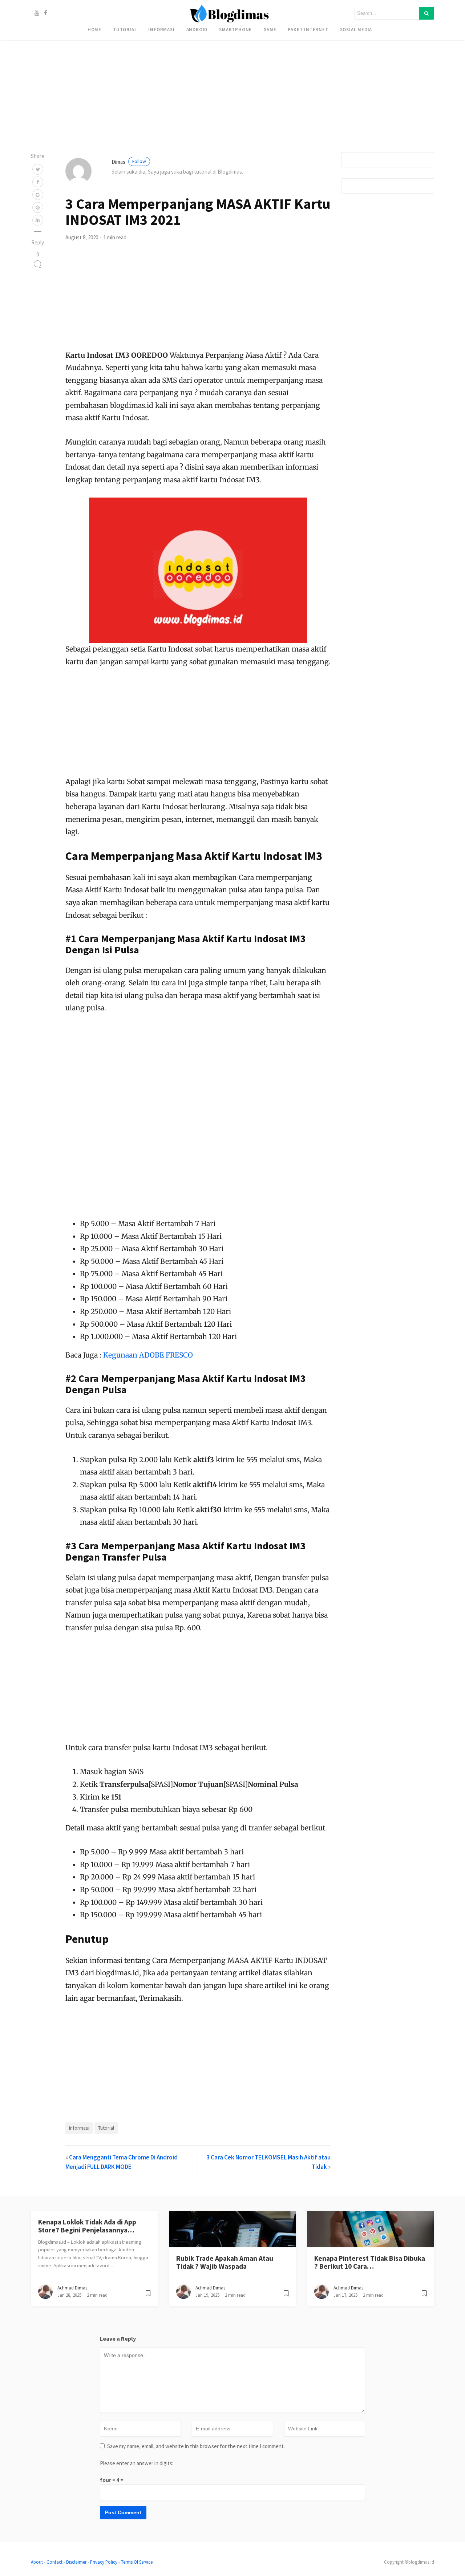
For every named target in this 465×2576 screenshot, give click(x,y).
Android (197, 29)
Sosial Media (356, 29)
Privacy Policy (104, 2562)
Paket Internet (308, 29)
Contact (54, 2562)
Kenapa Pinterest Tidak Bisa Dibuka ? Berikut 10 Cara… (370, 2262)
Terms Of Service (137, 2562)
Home (94, 29)
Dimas (129, 162)
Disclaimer (76, 2562)
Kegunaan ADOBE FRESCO (148, 1355)
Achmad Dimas (72, 2288)
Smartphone (235, 29)
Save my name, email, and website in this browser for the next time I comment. (196, 2446)
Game (270, 29)
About (37, 2562)
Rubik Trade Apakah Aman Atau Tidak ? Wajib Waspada (225, 2262)
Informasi (161, 29)
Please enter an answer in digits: (137, 2463)
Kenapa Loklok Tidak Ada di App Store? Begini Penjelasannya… (87, 2226)
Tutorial (125, 29)
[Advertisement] (218, 51)
